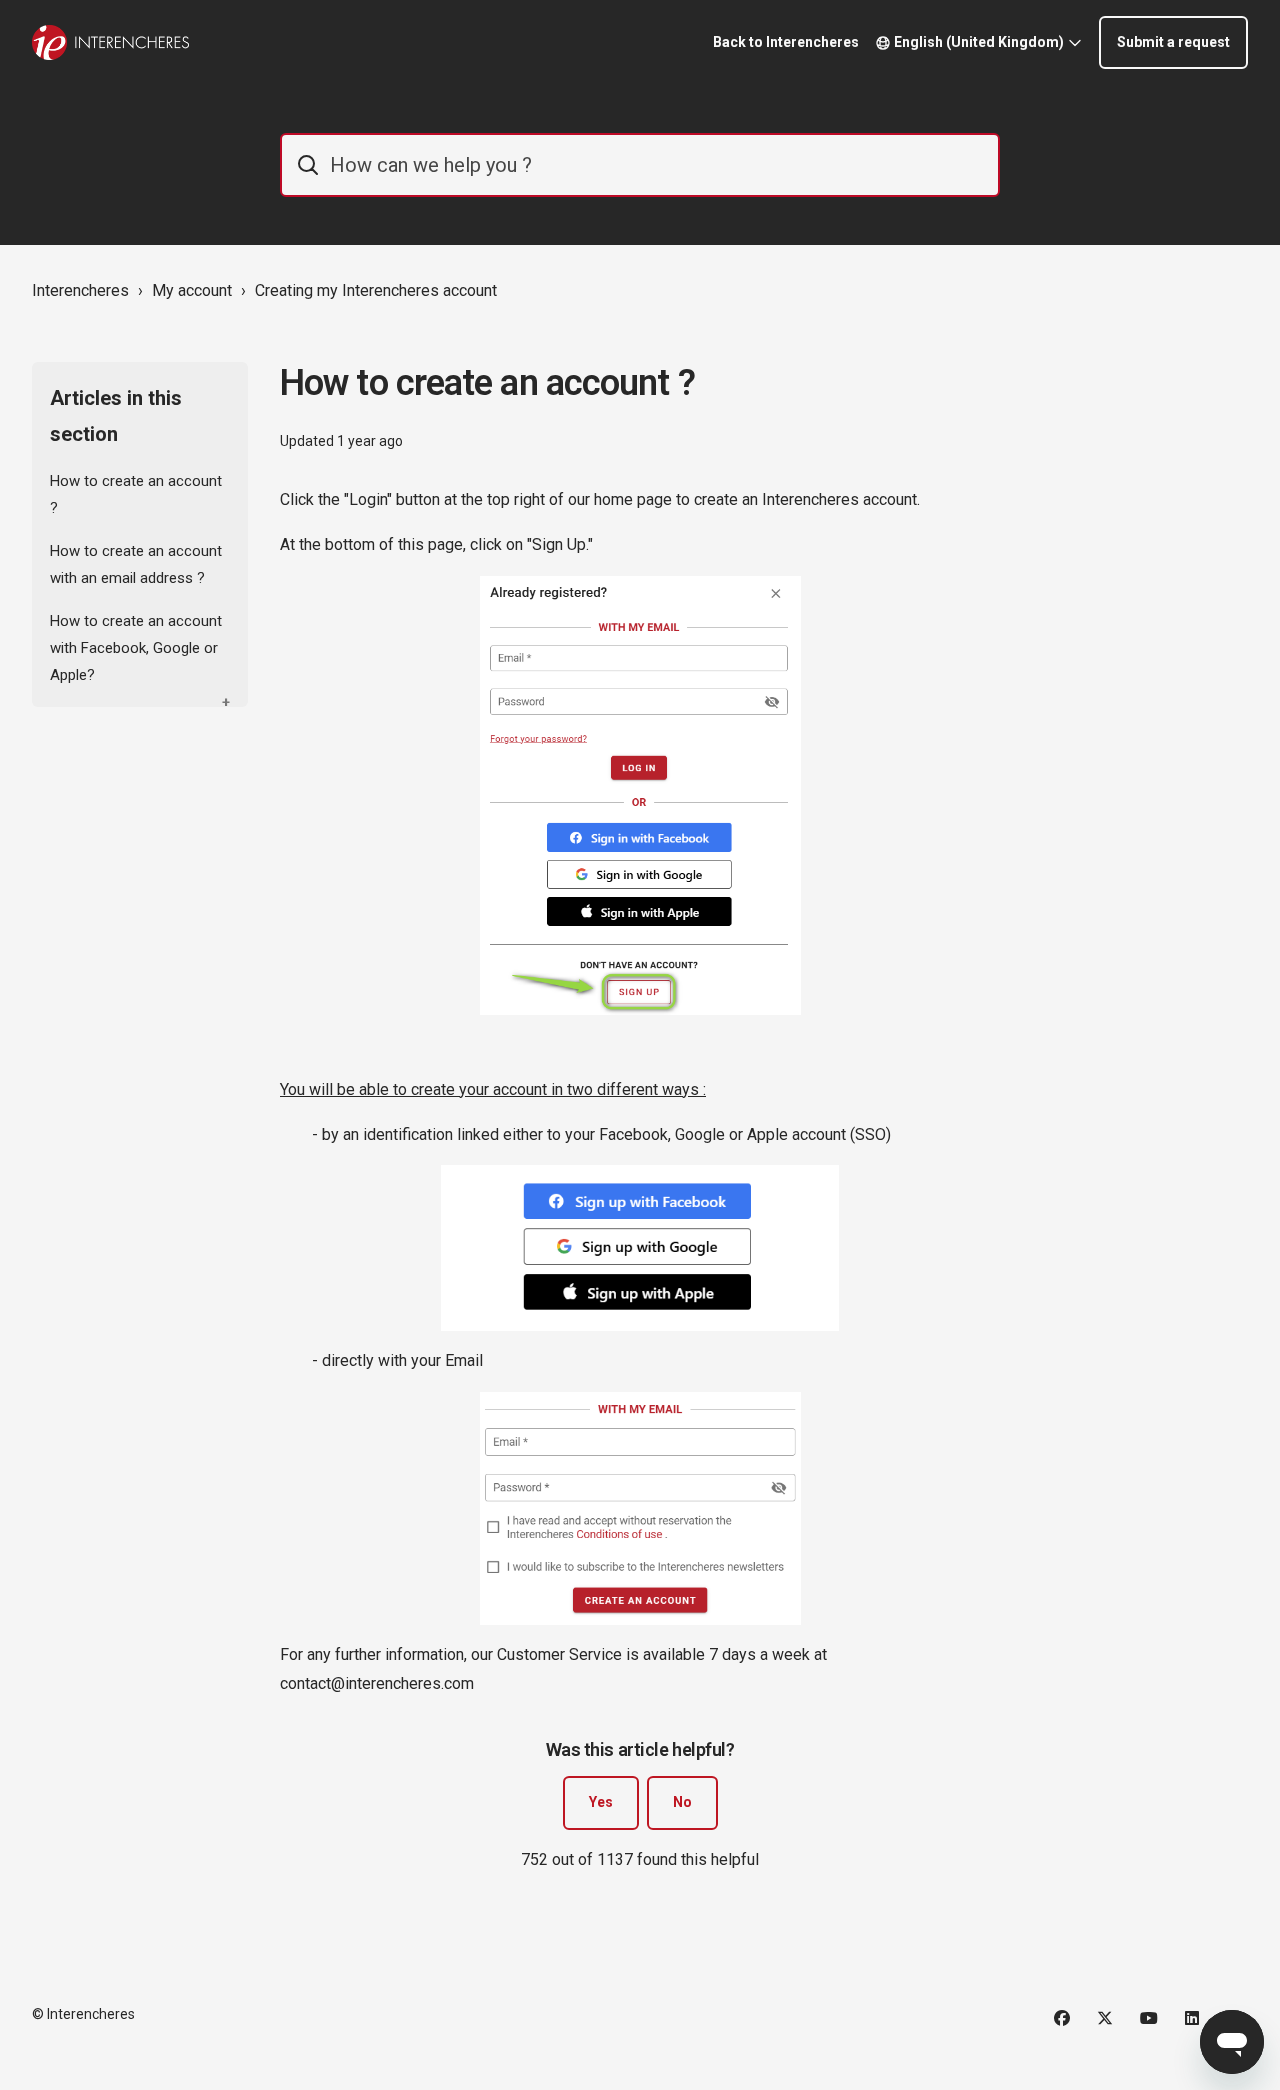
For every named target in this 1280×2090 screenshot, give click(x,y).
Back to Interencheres (786, 42)
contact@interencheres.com (377, 1683)
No (682, 1802)
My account (192, 290)
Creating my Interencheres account (376, 290)
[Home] (110, 42)
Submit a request (1173, 42)
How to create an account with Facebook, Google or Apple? (136, 648)
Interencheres (80, 290)
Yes (601, 1802)
